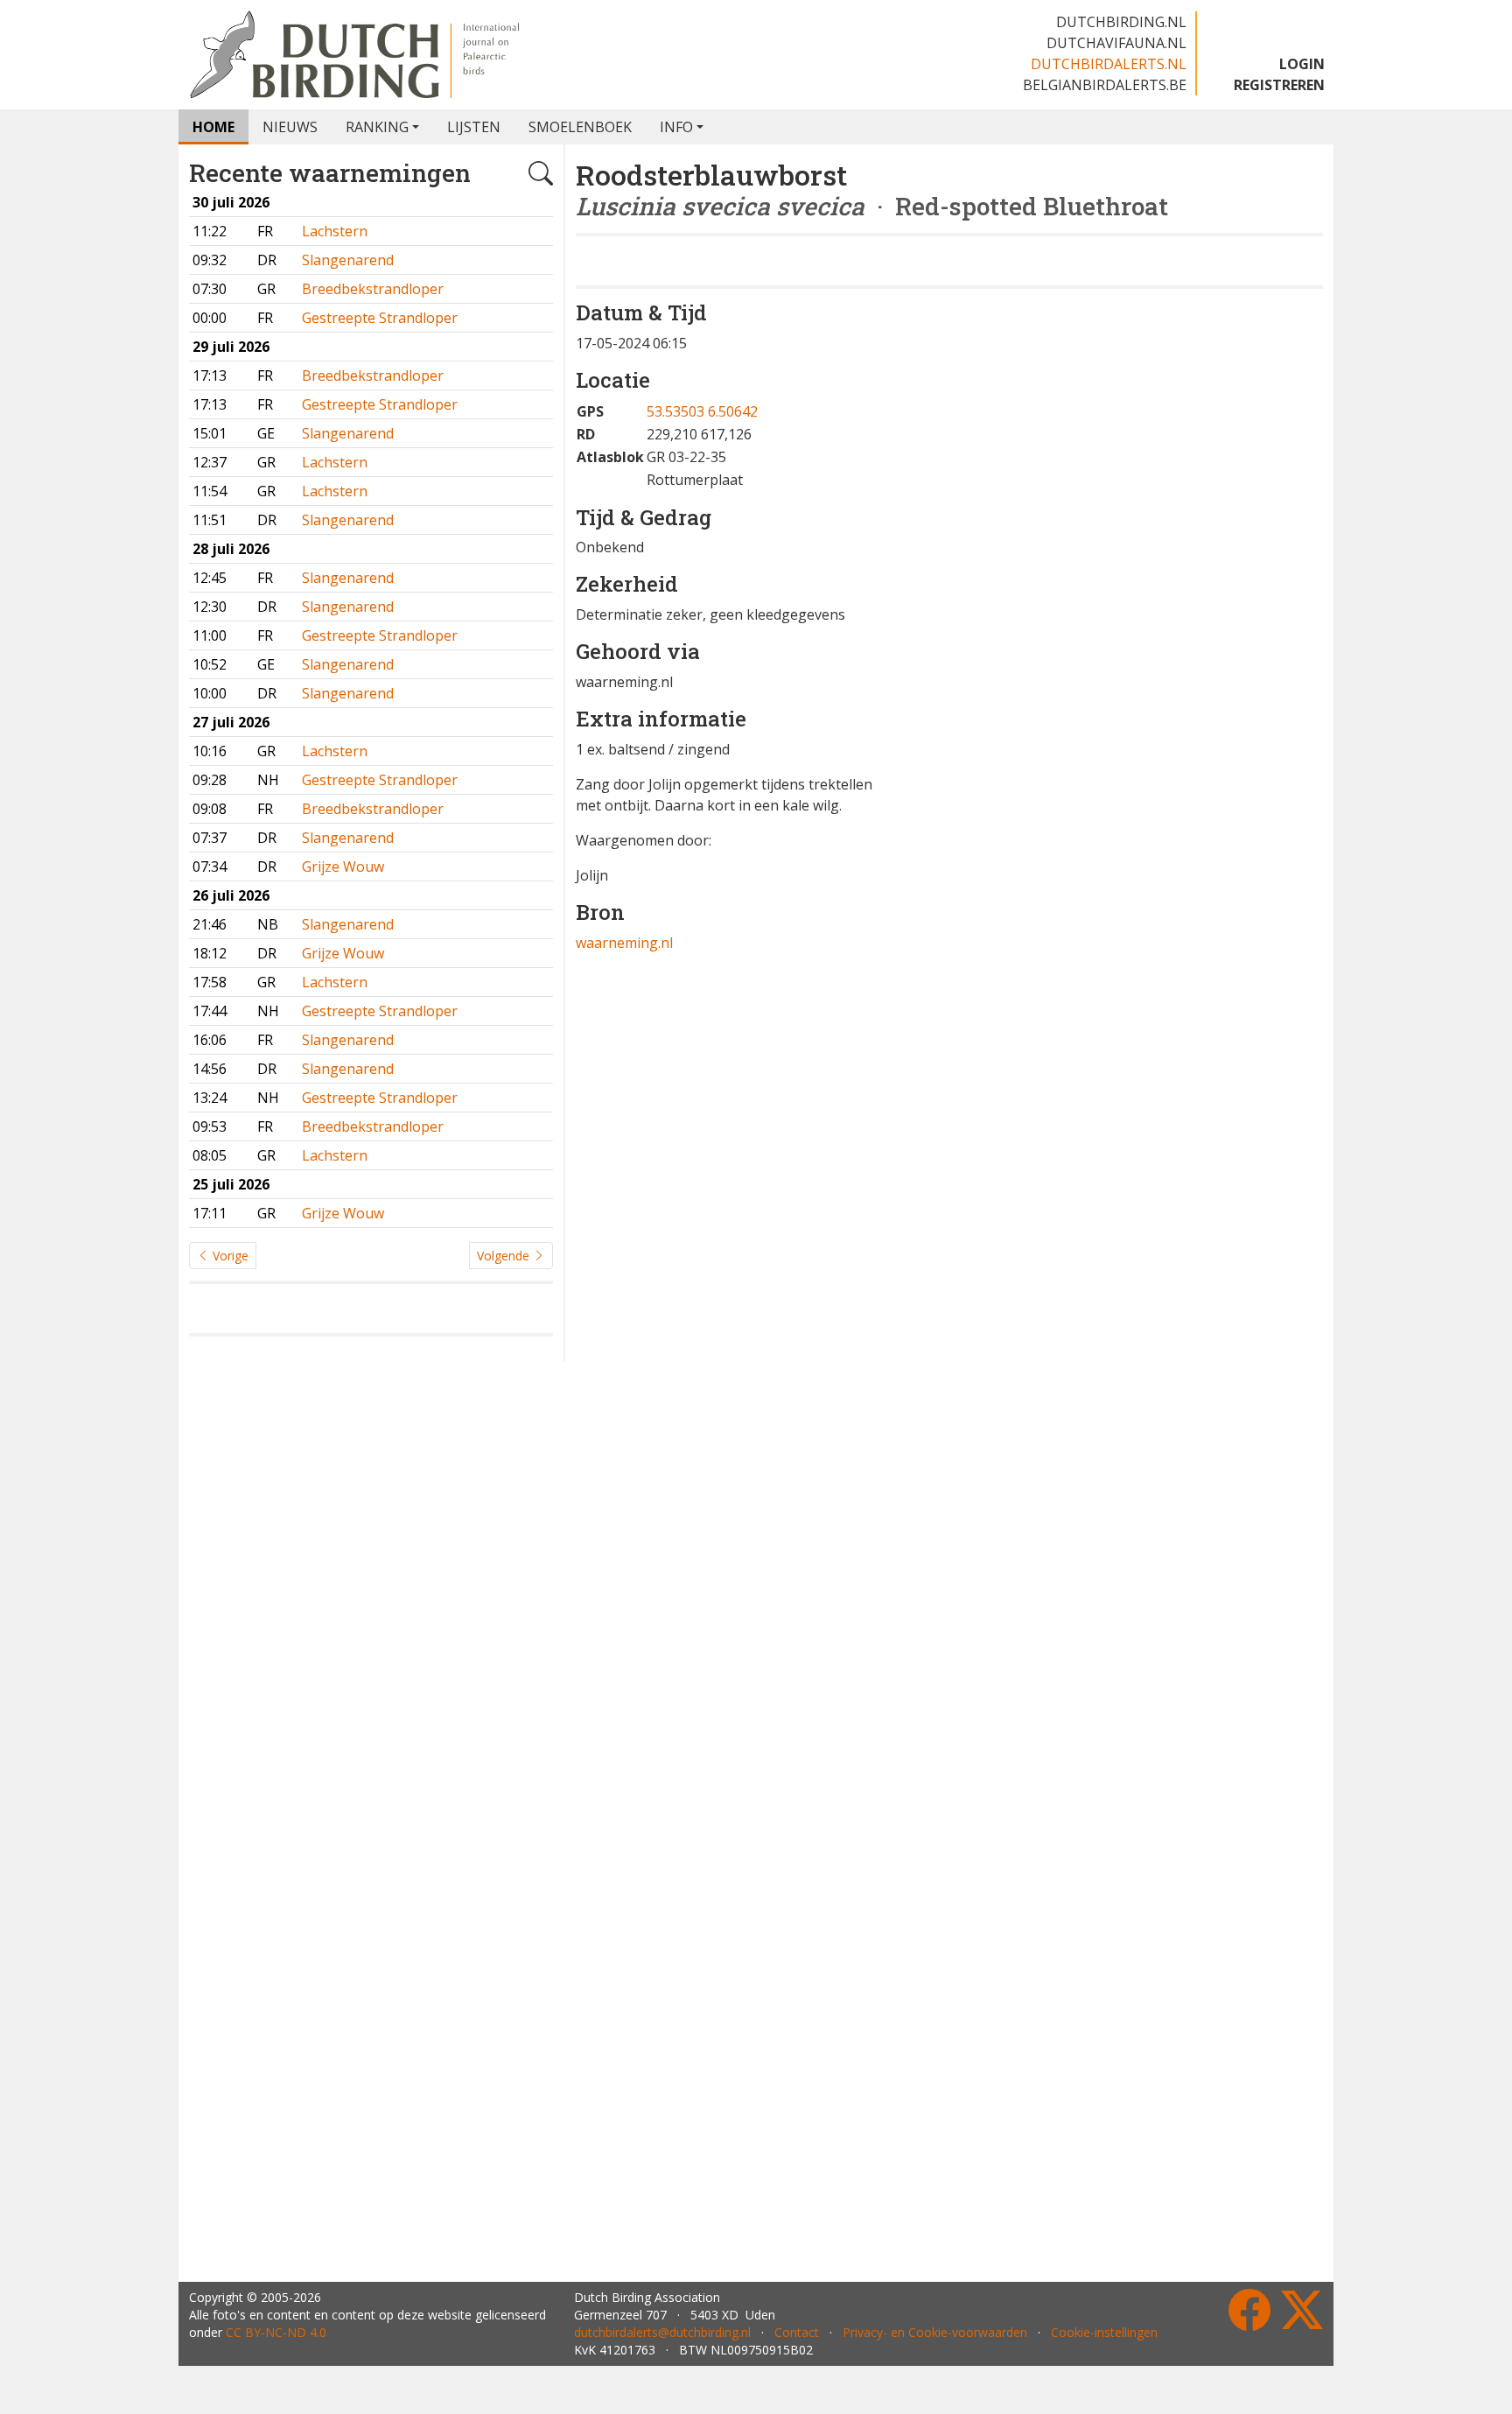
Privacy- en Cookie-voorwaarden (935, 2332)
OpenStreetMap (1222, 831)
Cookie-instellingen (1104, 2332)
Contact (797, 2332)
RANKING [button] (377, 127)
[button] (1110, 581)
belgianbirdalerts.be (1105, 85)
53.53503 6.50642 (702, 469)
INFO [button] (676, 127)
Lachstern (335, 231)
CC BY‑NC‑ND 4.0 (276, 2332)
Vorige (229, 1256)
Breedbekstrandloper (373, 289)
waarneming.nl (624, 1000)
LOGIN (1302, 64)
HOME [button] (213, 127)
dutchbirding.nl (1121, 22)
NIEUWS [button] (290, 127)
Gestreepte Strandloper (380, 318)
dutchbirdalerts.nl (1109, 64)
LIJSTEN (474, 127)
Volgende (505, 1256)
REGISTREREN (1279, 85)
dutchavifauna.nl (1116, 43)
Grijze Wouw (343, 867)
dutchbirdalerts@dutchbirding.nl (662, 2332)
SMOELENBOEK (580, 127)
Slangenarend (348, 260)
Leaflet (1149, 831)
